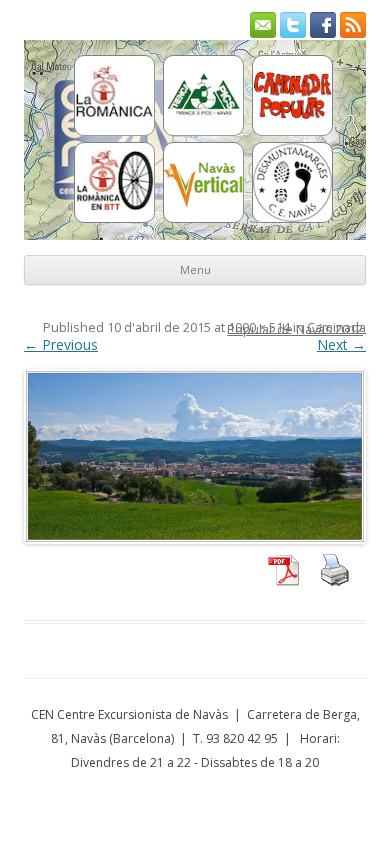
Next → (341, 344)
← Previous (61, 344)
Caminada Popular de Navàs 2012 (296, 328)
